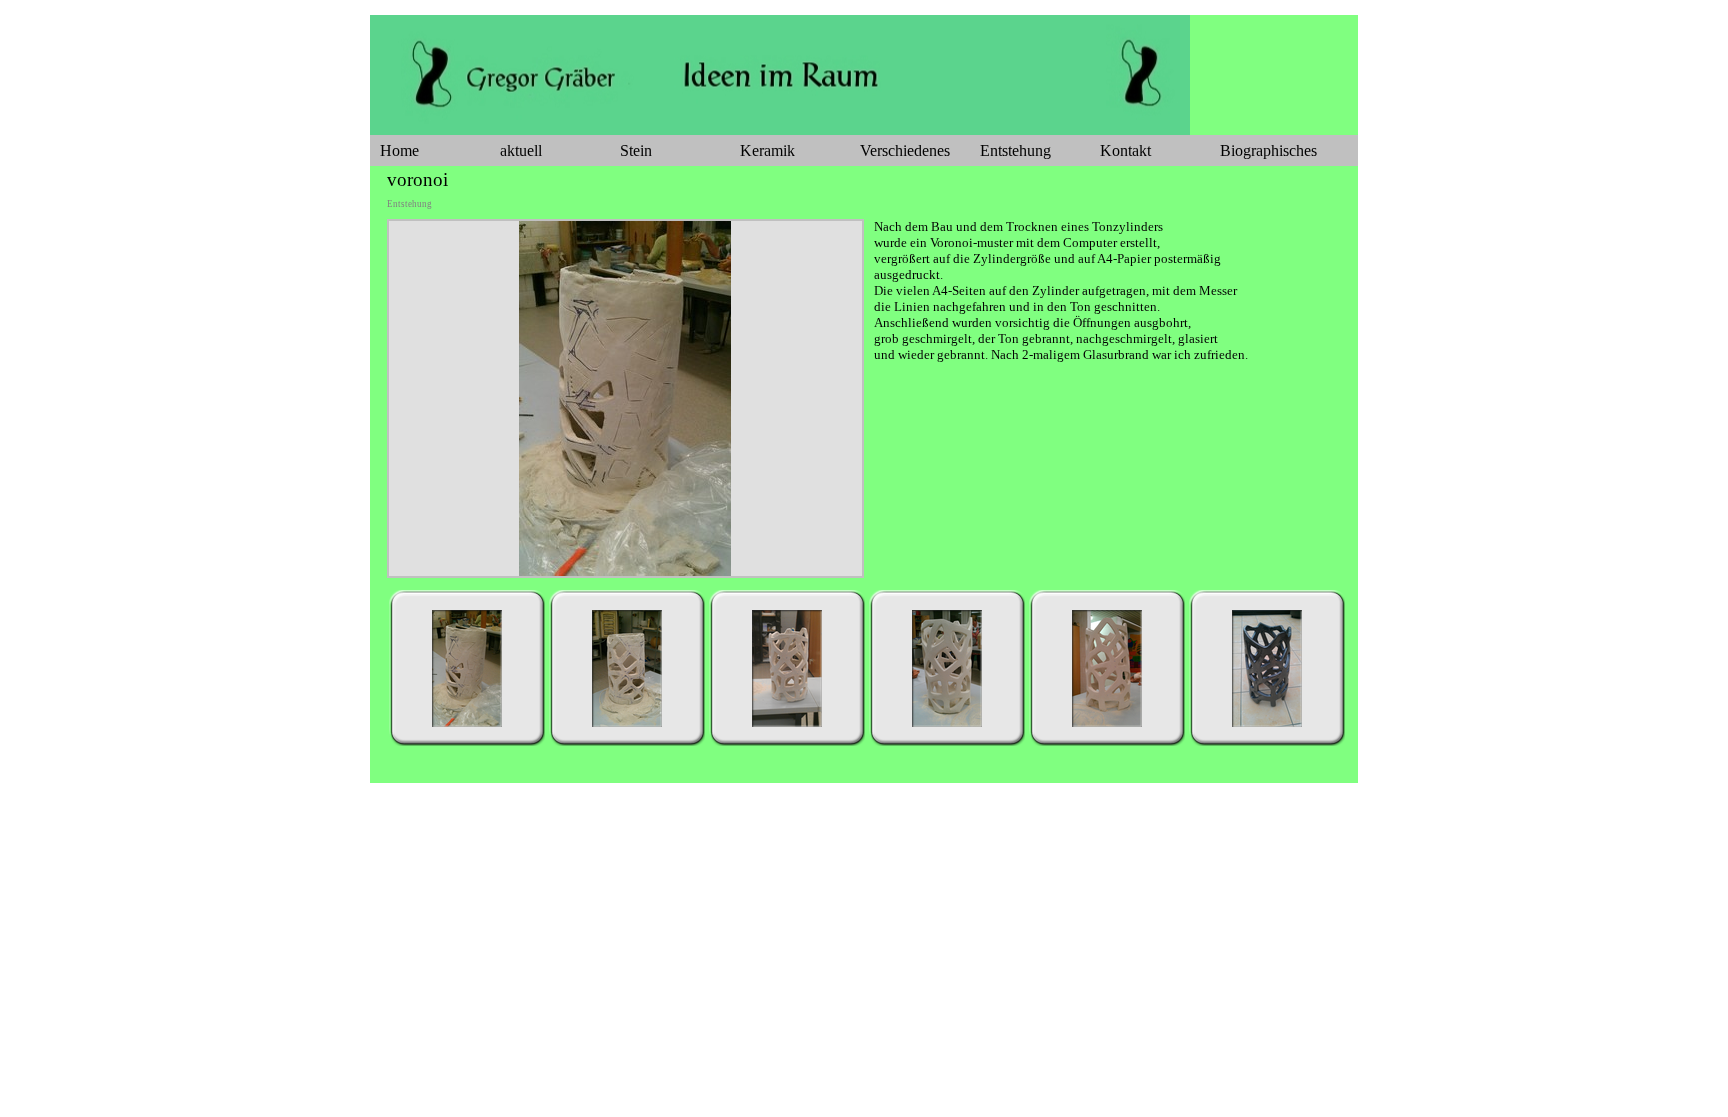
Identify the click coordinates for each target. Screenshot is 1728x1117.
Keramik (767, 150)
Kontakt (1125, 150)
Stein (636, 150)
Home (399, 150)
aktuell (521, 150)
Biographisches (1268, 150)
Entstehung (1015, 150)
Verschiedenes (905, 150)
